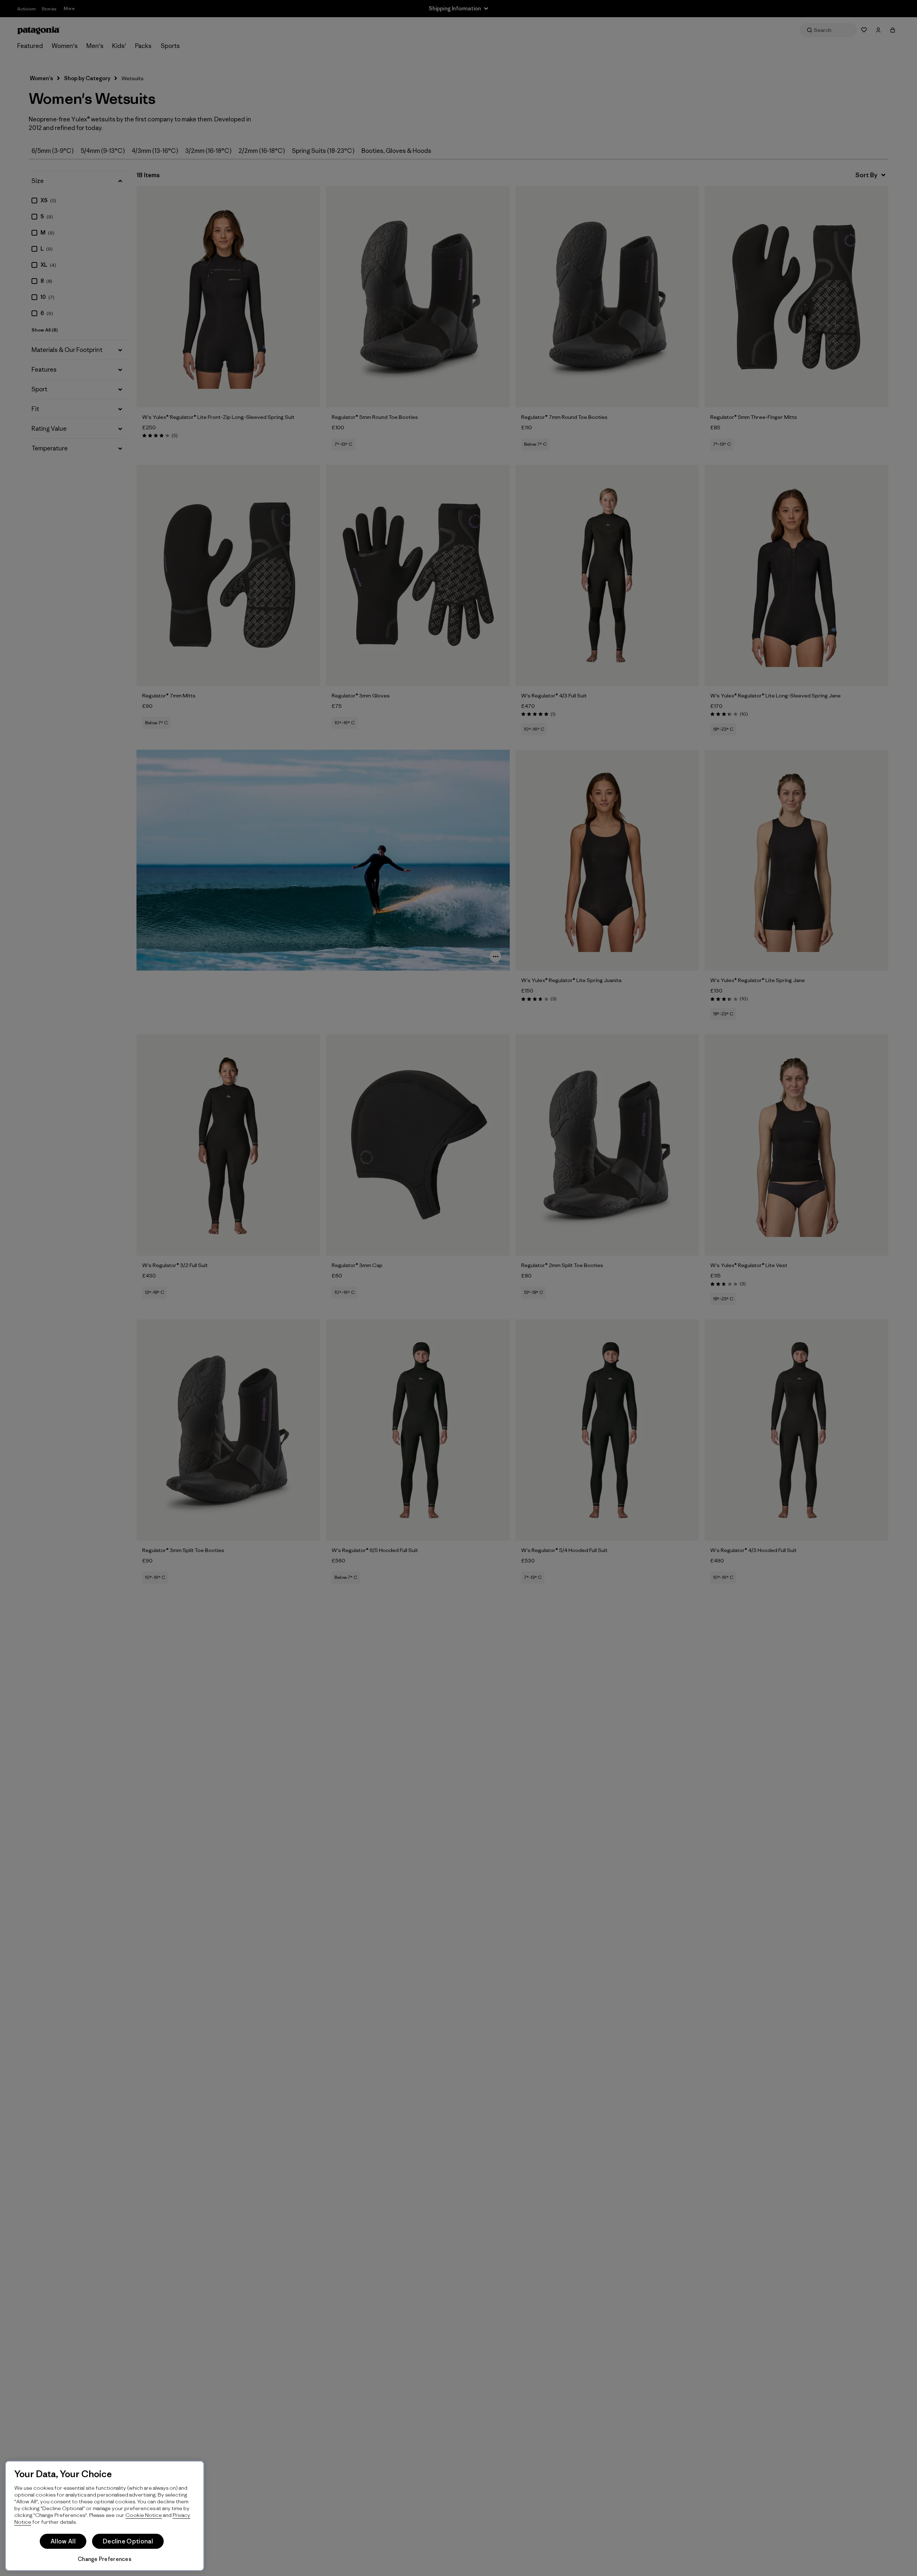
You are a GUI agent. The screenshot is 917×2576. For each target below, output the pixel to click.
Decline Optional (128, 2541)
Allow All (63, 2541)
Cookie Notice (144, 2515)
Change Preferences (105, 2559)
